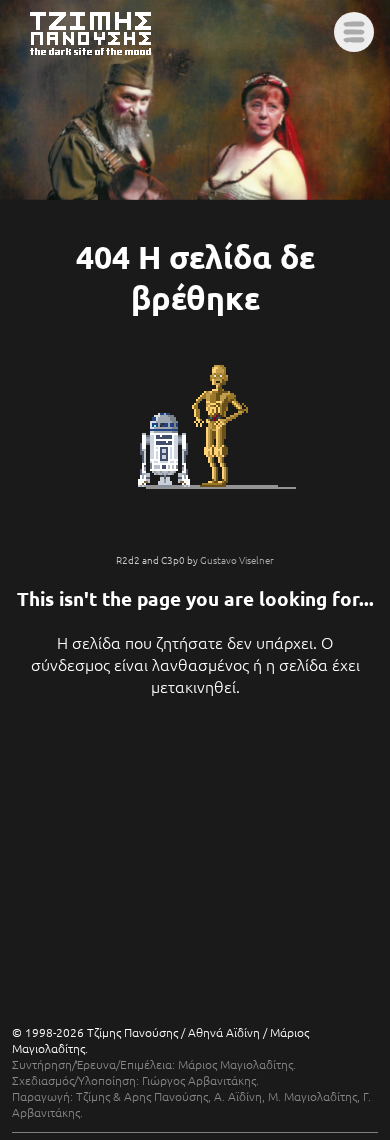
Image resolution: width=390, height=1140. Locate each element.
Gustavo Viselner (237, 559)
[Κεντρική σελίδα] (104, 57)
